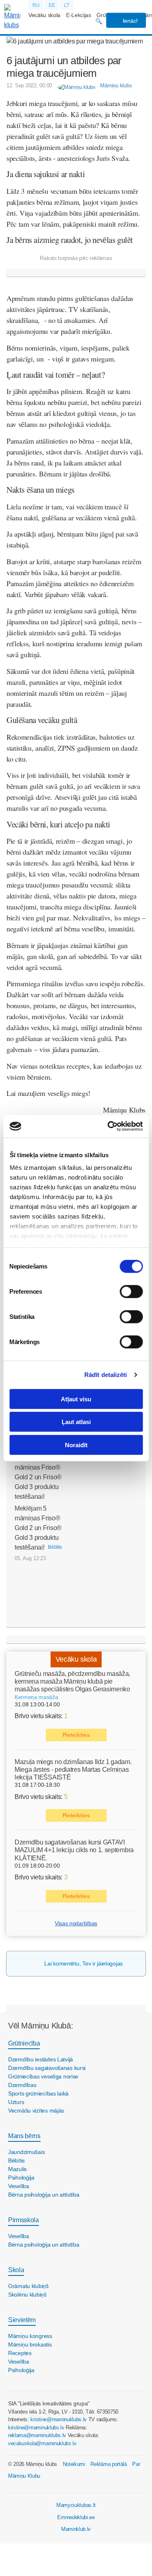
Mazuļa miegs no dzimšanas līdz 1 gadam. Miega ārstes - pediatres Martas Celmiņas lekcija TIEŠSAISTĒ (73, 1770)
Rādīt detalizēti (106, 1375)
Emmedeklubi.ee (76, 2517)
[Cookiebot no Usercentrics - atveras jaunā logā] (108, 1126)
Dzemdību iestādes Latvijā (41, 2059)
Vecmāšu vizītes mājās (36, 2111)
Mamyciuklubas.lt (76, 2505)
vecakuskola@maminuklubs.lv (42, 2443)
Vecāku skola (44, 15)
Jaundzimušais (26, 2152)
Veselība (19, 2186)
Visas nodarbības (76, 1923)
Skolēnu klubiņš (27, 2295)
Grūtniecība (24, 2043)
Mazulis (17, 2169)
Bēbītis (16, 2160)
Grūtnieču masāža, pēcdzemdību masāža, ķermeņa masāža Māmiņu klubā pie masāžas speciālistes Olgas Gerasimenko (72, 1681)
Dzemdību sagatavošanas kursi (47, 2068)
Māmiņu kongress (30, 2336)
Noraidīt (76, 1445)
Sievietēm (22, 2320)
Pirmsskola (24, 2220)
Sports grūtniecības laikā (38, 2093)
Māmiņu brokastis (30, 2344)
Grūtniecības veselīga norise (43, 2076)
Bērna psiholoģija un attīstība (44, 2195)
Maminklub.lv (76, 2529)
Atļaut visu (76, 1399)
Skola (16, 2270)
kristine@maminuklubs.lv (59, 2419)
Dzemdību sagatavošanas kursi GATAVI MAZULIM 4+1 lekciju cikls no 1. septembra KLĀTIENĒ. (74, 1850)
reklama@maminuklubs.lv (37, 2435)
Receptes (20, 2353)
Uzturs (16, 2102)
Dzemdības (22, 2085)
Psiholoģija (21, 2178)
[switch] (131, 1291)
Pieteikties (76, 1735)
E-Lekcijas (79, 15)
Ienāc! (130, 21)
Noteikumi (74, 2464)
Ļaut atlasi (76, 1422)
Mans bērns (24, 2136)
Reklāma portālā (108, 2464)
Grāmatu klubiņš (28, 2286)
